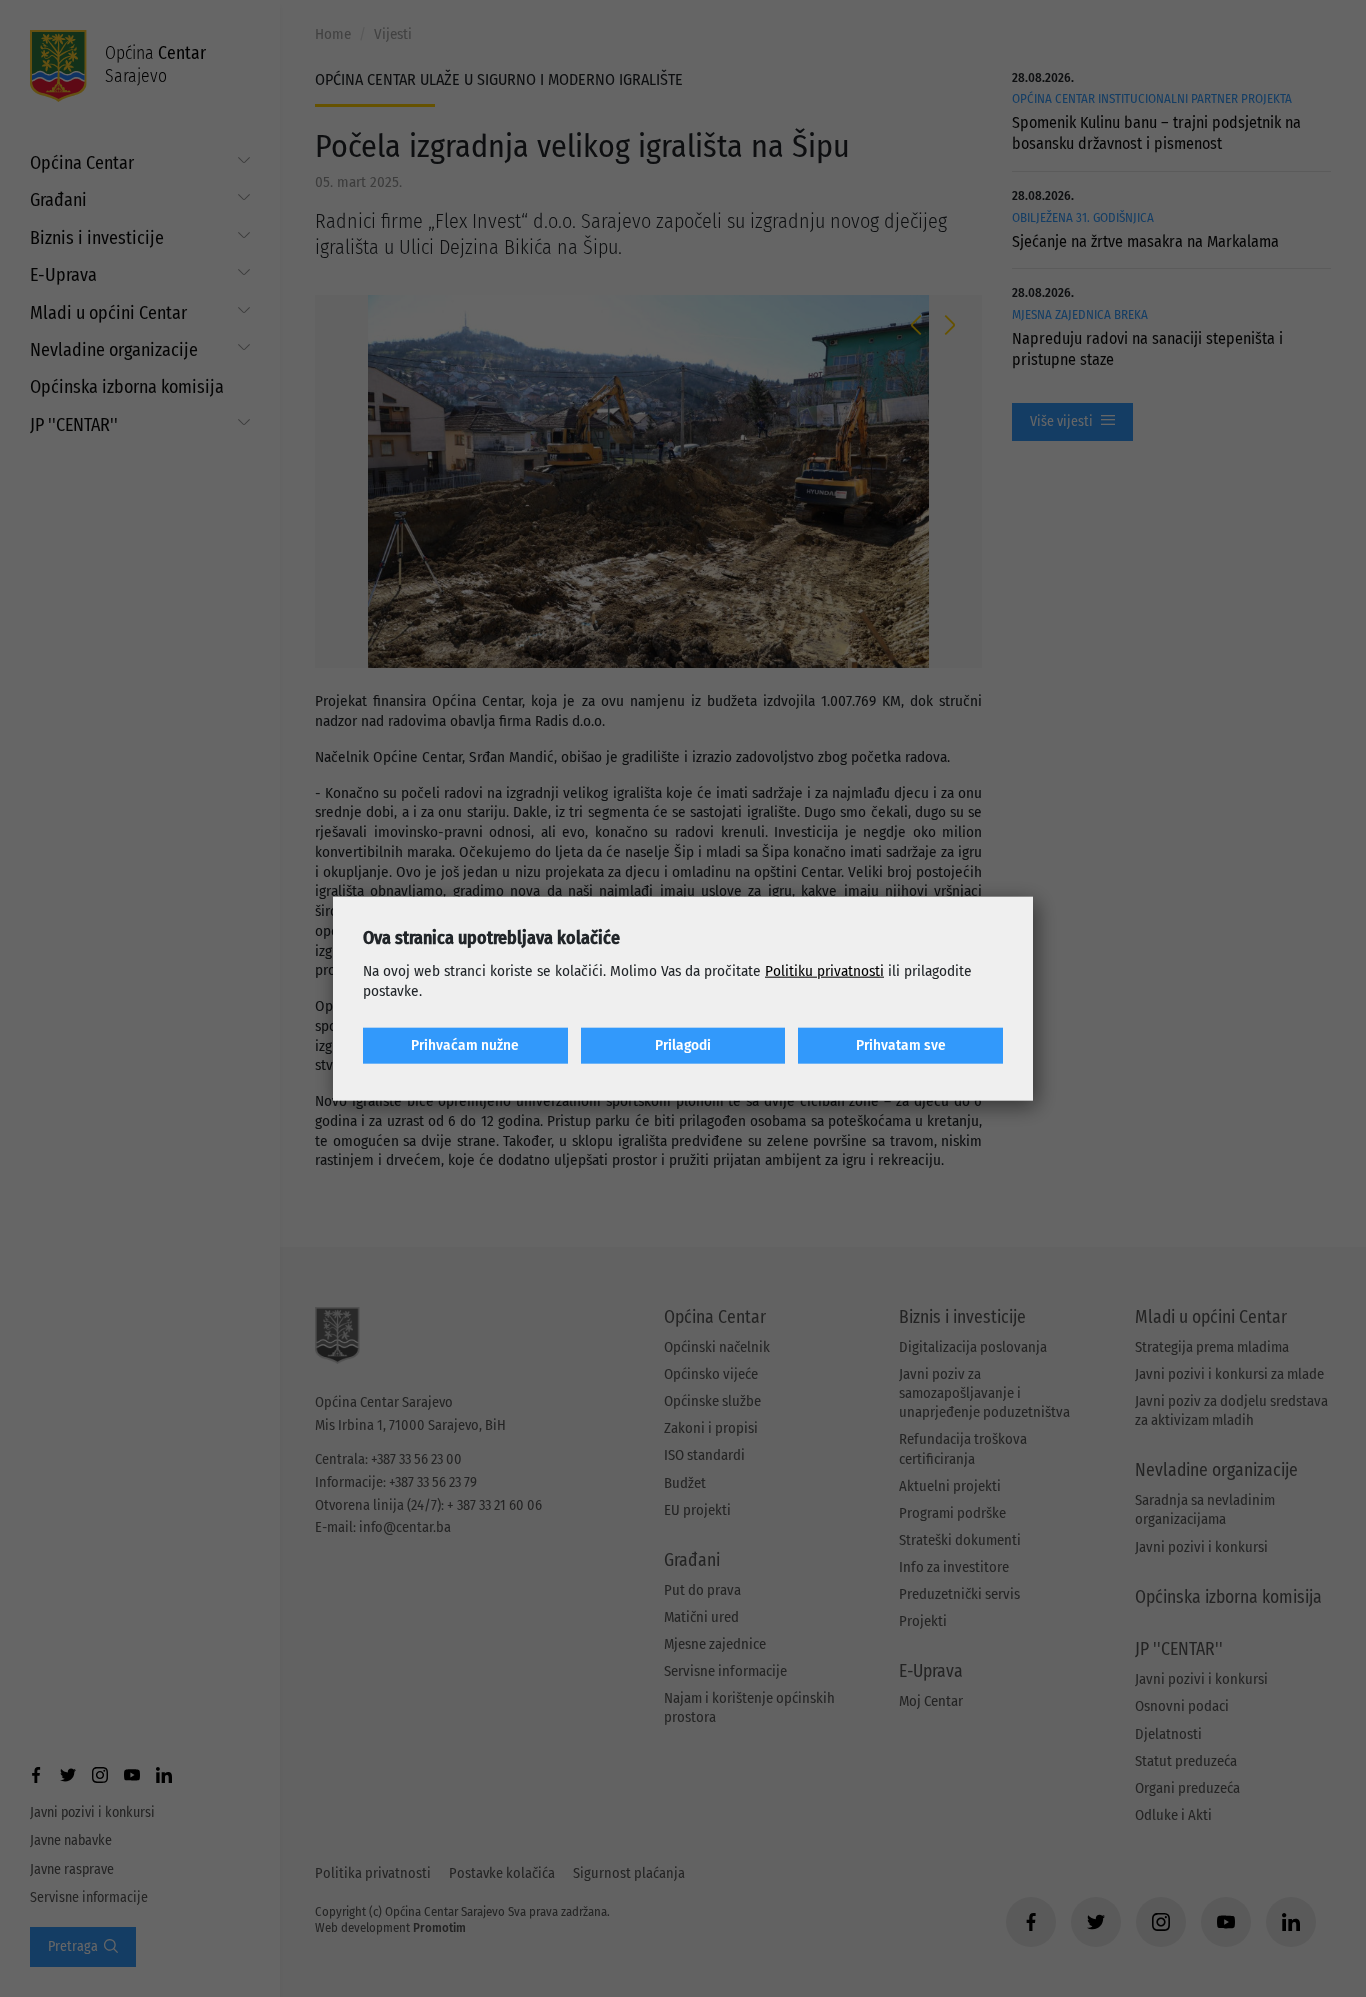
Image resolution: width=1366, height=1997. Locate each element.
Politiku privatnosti (824, 971)
